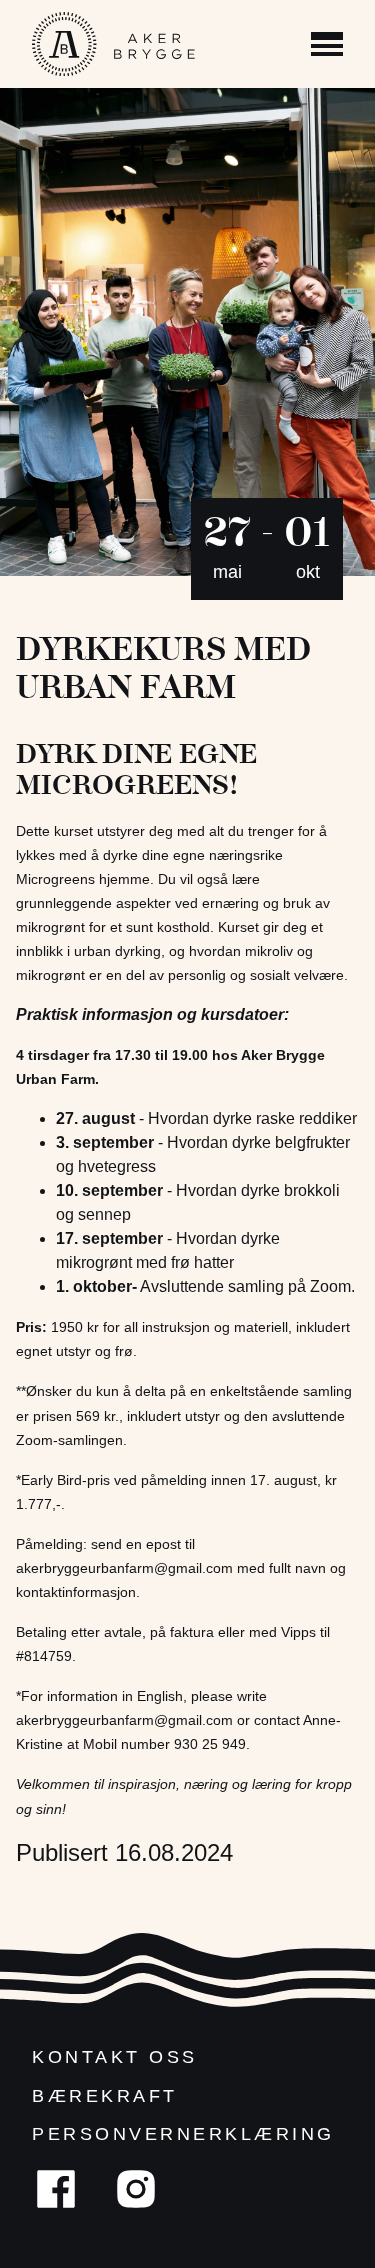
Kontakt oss (115, 2057)
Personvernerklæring (183, 2134)
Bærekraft (105, 2096)
